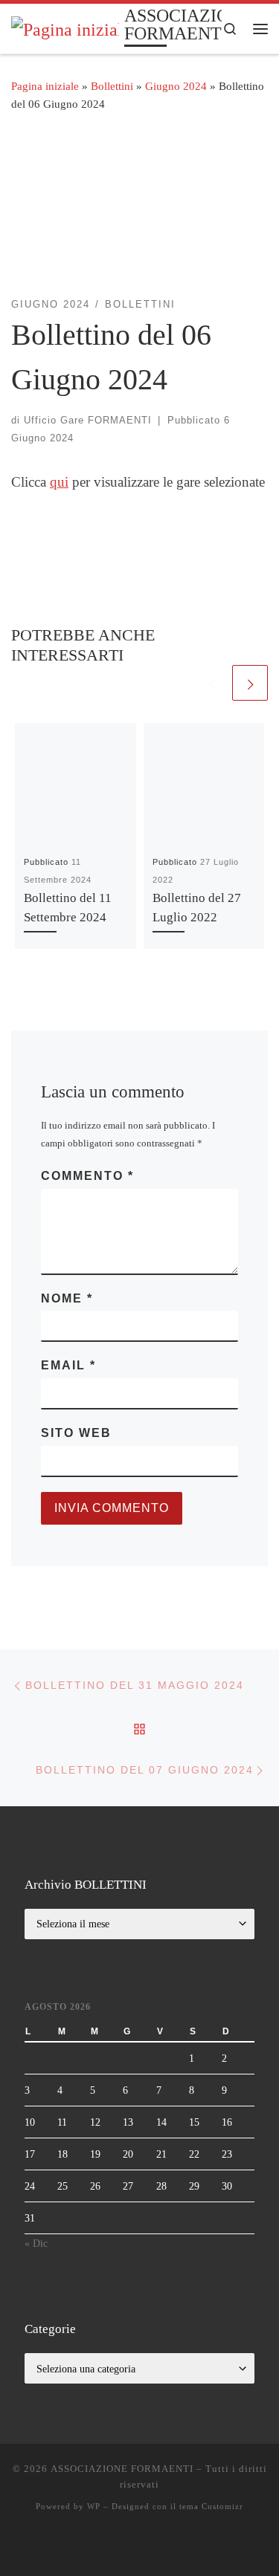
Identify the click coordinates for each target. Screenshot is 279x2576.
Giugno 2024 (176, 86)
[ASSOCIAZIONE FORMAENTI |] (65, 27)
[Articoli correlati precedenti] (211, 683)
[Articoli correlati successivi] (250, 683)
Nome (67, 1298)
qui (59, 482)
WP (94, 2506)
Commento (87, 1176)
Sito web (76, 1433)
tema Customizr (211, 2506)
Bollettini (112, 86)
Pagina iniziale (45, 86)
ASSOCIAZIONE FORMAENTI (122, 2469)
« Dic (36, 2243)
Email (68, 1365)
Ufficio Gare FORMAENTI (88, 420)
